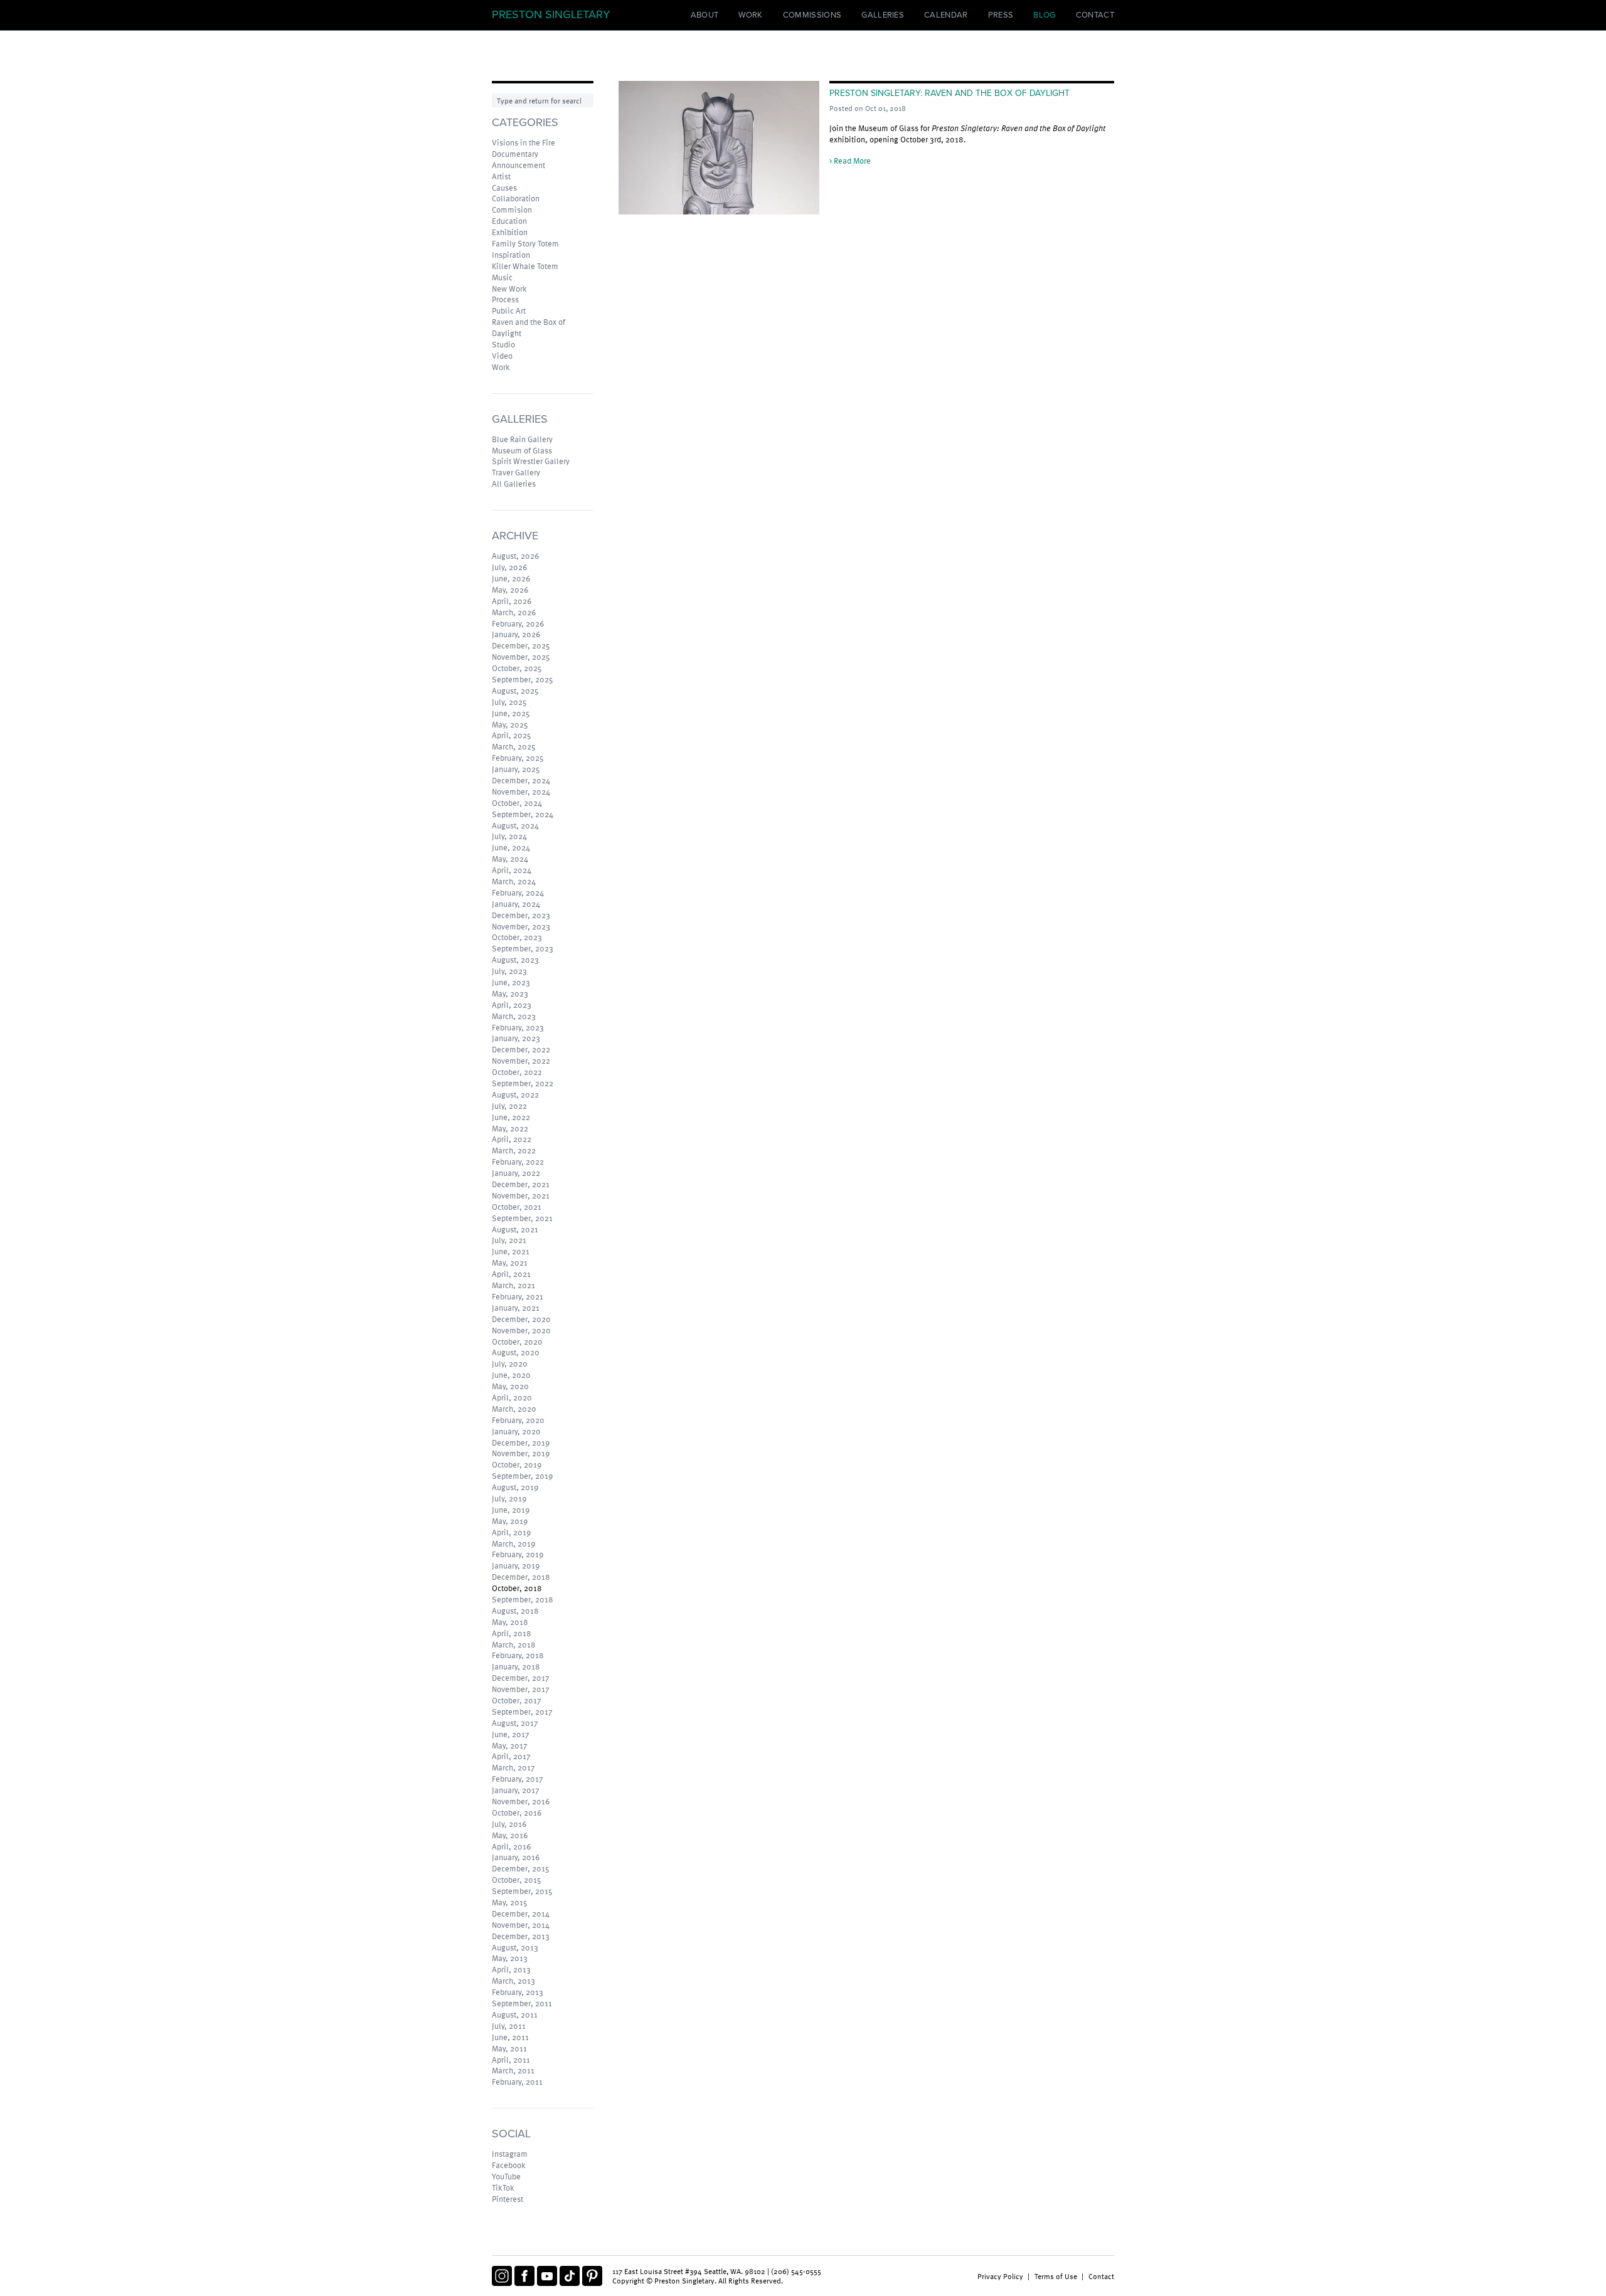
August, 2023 (515, 960)
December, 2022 (521, 1049)
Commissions (812, 15)
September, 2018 (523, 1599)
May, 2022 (510, 1128)
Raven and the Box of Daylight (529, 327)
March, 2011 (513, 2070)
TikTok (503, 2188)
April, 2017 (511, 1756)
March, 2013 (513, 1981)
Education (509, 221)
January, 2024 (516, 904)
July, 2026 (509, 567)
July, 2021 (509, 1240)
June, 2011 (510, 2037)
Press (1001, 15)
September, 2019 (522, 1476)
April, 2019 (511, 1532)
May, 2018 (510, 1622)
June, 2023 (511, 982)
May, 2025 (510, 724)
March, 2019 (513, 1543)
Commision (512, 209)
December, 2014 (521, 1913)
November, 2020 (521, 1330)
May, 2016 (510, 1835)
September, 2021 (522, 1218)
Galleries (883, 15)
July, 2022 (509, 1106)
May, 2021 (510, 1262)
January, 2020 (516, 1431)
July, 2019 (509, 1498)
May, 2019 (510, 1521)
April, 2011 (511, 2060)
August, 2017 (515, 1723)
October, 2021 (517, 1207)
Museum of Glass (522, 450)
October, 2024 (517, 803)
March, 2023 (514, 1016)
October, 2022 (517, 1072)
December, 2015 (521, 1868)
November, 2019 (521, 1453)
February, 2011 (517, 2082)
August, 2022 (515, 1094)
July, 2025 (509, 702)
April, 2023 (512, 1005)
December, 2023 (521, 915)
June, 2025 (511, 713)
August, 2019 (515, 1487)
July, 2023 (509, 971)
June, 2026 (511, 578)
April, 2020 (512, 1397)
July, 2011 (509, 2026)
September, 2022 (523, 1083)
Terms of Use (1056, 2276)
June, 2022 (511, 1117)
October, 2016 (517, 1812)
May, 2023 (510, 993)
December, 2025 (521, 645)
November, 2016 (521, 1801)
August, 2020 (516, 1352)
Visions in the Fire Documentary (524, 148)
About (705, 15)
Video (502, 356)
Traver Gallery (516, 472)
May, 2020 (510, 1386)
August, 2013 (515, 1947)
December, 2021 (521, 1184)
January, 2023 (516, 1038)
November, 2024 (521, 791)
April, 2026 (512, 601)
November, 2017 (521, 1689)
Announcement (518, 165)
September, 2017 (522, 1711)
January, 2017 (516, 1790)
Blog (1044, 15)
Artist (501, 176)
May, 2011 (509, 2048)
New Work (509, 288)
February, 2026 (518, 623)
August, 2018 (515, 1611)
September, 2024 (523, 814)
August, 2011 (515, 2014)
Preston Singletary (551, 14)
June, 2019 (511, 1510)
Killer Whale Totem (525, 266)
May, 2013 (510, 1958)
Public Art (509, 310)
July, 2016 (509, 1824)
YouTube (506, 2176)
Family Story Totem (525, 243)
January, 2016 (516, 1857)
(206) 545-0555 (796, 2271)
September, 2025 (523, 679)
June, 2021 (511, 1251)
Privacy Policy (1000, 2276)
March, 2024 (514, 881)
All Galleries (514, 484)
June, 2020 (511, 1375)
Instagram (510, 2154)
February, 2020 (518, 1420)
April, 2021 (511, 1274)
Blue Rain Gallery (522, 439)
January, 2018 (516, 1666)
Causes (504, 188)
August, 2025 (515, 690)
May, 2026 (510, 590)
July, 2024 (509, 836)
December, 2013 (521, 1936)
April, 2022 (512, 1139)
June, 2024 (511, 847)
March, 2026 (514, 612)
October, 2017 (517, 1700)
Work (750, 15)
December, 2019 (521, 1442)
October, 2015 (517, 1880)
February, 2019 (518, 1554)
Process (505, 299)
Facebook (509, 2165)
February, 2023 (518, 1027)
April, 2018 (512, 1633)
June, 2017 (511, 1734)
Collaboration (516, 198)
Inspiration (511, 255)
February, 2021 (518, 1296)
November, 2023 (521, 926)
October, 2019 (517, 1464)
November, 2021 (521, 1195)
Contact (1095, 15)
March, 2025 (514, 746)
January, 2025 (516, 769)
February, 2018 (518, 1655)
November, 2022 (521, 1061)
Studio (503, 344)
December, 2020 (521, 1319)
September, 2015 (522, 1891)
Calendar (946, 15)
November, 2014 (521, 1925)
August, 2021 (515, 1229)
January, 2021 (516, 1308)
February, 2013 (518, 1992)
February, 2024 (518, 892)
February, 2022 (518, 1161)
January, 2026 (516, 634)
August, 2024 (515, 825)
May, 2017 (510, 1745)
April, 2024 (512, 870)
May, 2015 (510, 1902)
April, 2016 (511, 1846)
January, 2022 (516, 1173)
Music (502, 277)
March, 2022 (514, 1150)
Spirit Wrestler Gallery (531, 461)
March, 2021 (513, 1285)
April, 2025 (512, 735)
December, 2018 (521, 1577)
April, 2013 (511, 1969)
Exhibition (510, 232)
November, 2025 (521, 657)
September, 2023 (523, 948)
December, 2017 (521, 1678)
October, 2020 (517, 1341)
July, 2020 (510, 1363)
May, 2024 (510, 859)
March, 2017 (513, 1767)
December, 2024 (521, 780)
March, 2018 (514, 1644)
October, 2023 (517, 937)
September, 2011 (522, 2003)
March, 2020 (514, 1409)
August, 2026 (515, 556)
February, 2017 (518, 1779)
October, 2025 (517, 668)
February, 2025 (518, 758)
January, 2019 (516, 1565)
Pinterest (508, 2199)
